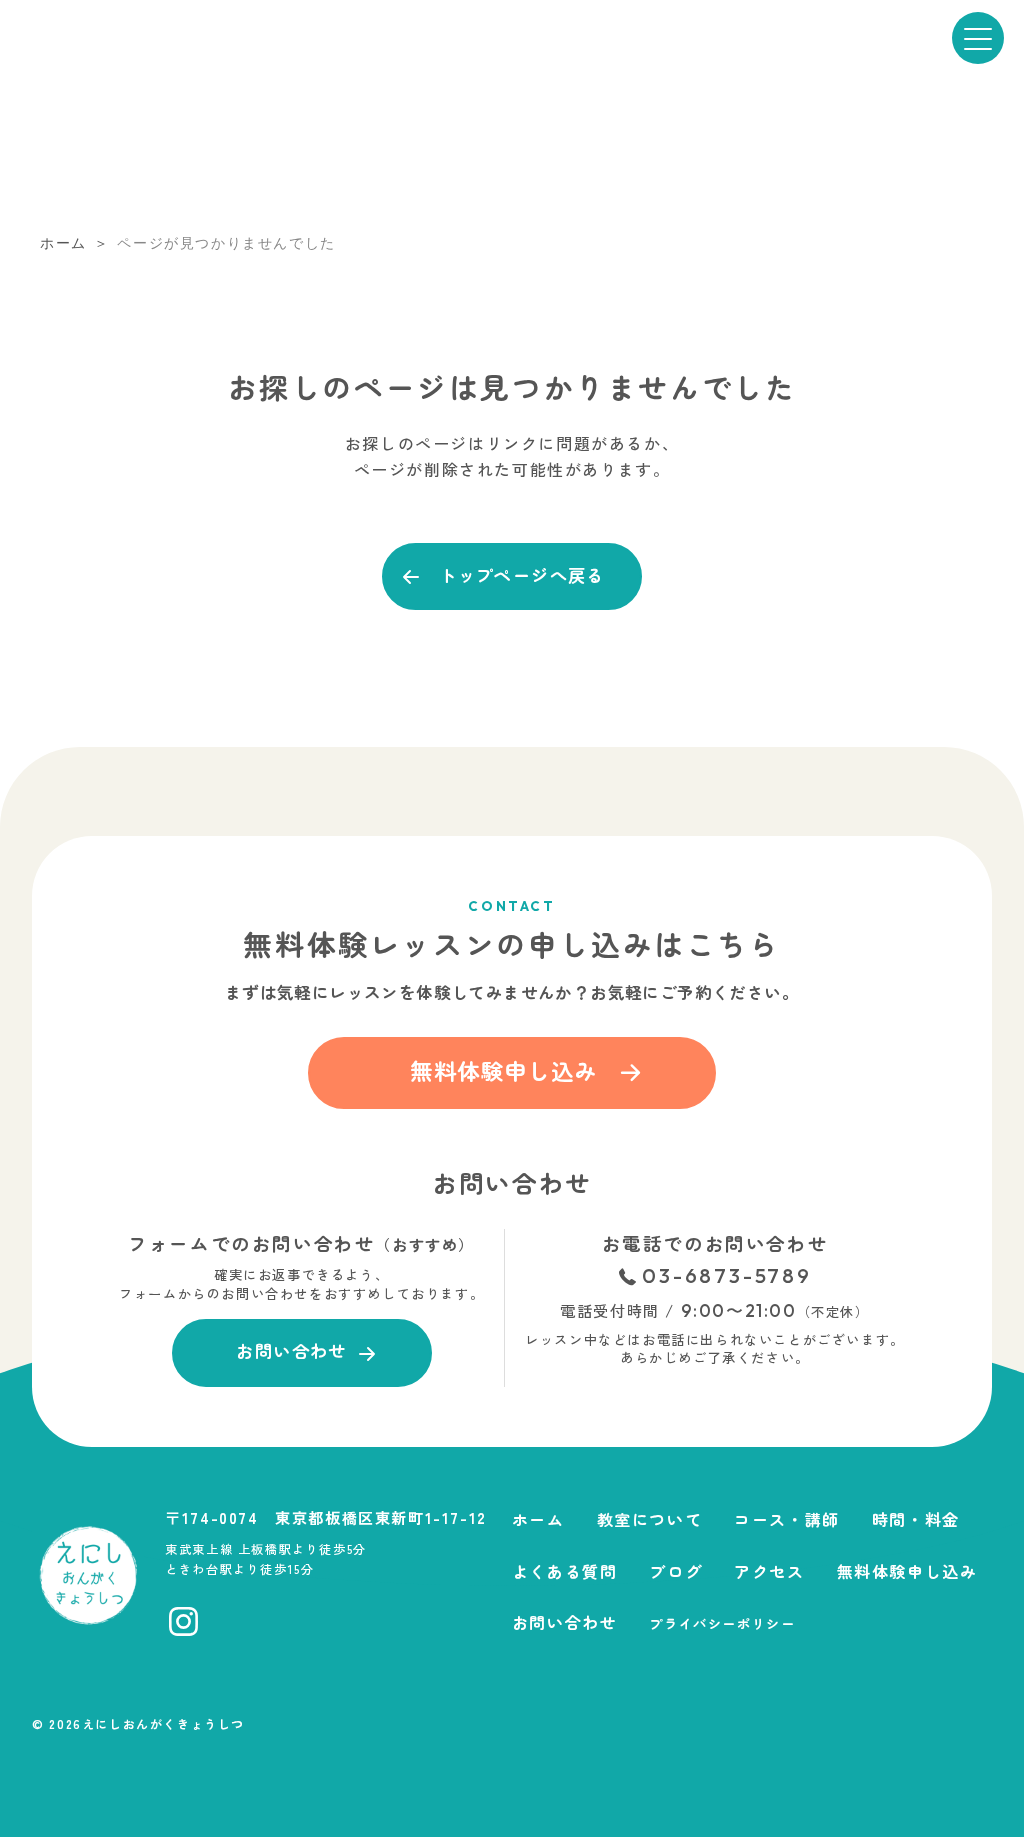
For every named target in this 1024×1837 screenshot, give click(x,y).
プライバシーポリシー (722, 1623)
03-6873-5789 (727, 1276)
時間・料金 (916, 1519)
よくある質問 (565, 1571)
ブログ (675, 1571)
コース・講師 (787, 1519)
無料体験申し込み (907, 1571)
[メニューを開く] (978, 38)
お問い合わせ (565, 1622)
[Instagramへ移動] (183, 1621)
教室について (650, 1519)
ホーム (538, 1519)
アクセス (769, 1571)
